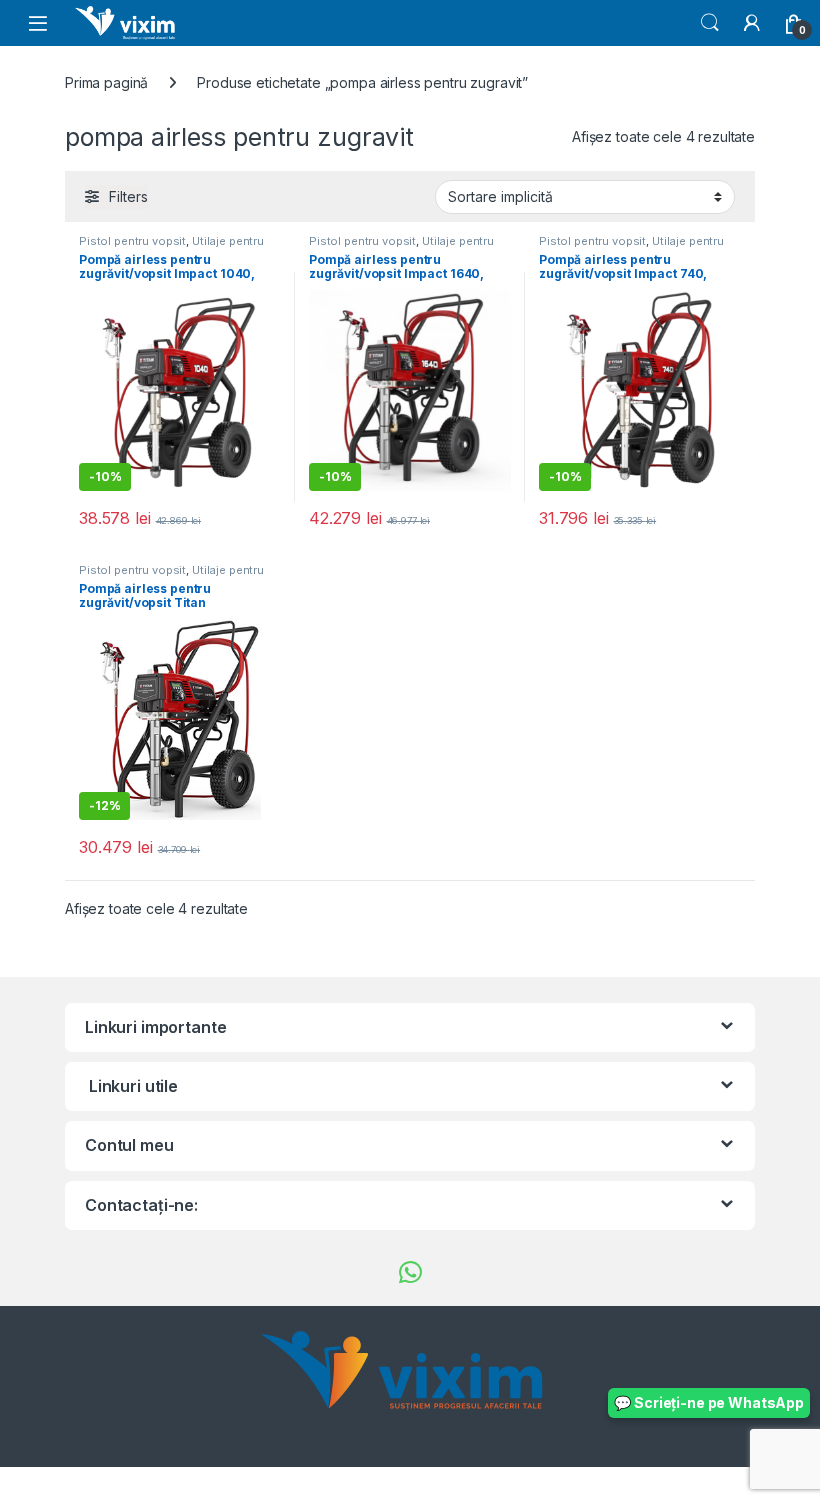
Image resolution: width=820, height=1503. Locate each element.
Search (710, 23)
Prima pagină (106, 82)
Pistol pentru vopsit (132, 241)
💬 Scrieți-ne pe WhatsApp (709, 1402)
